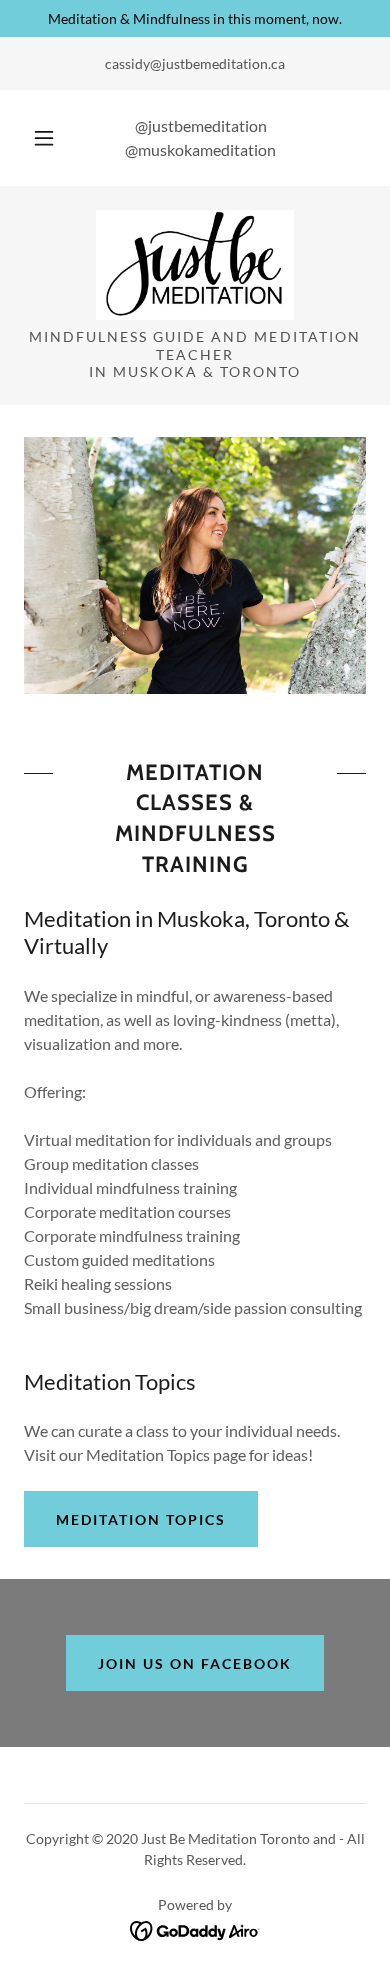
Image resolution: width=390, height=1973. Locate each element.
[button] (44, 138)
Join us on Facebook (195, 1663)
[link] (195, 265)
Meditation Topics (141, 1519)
